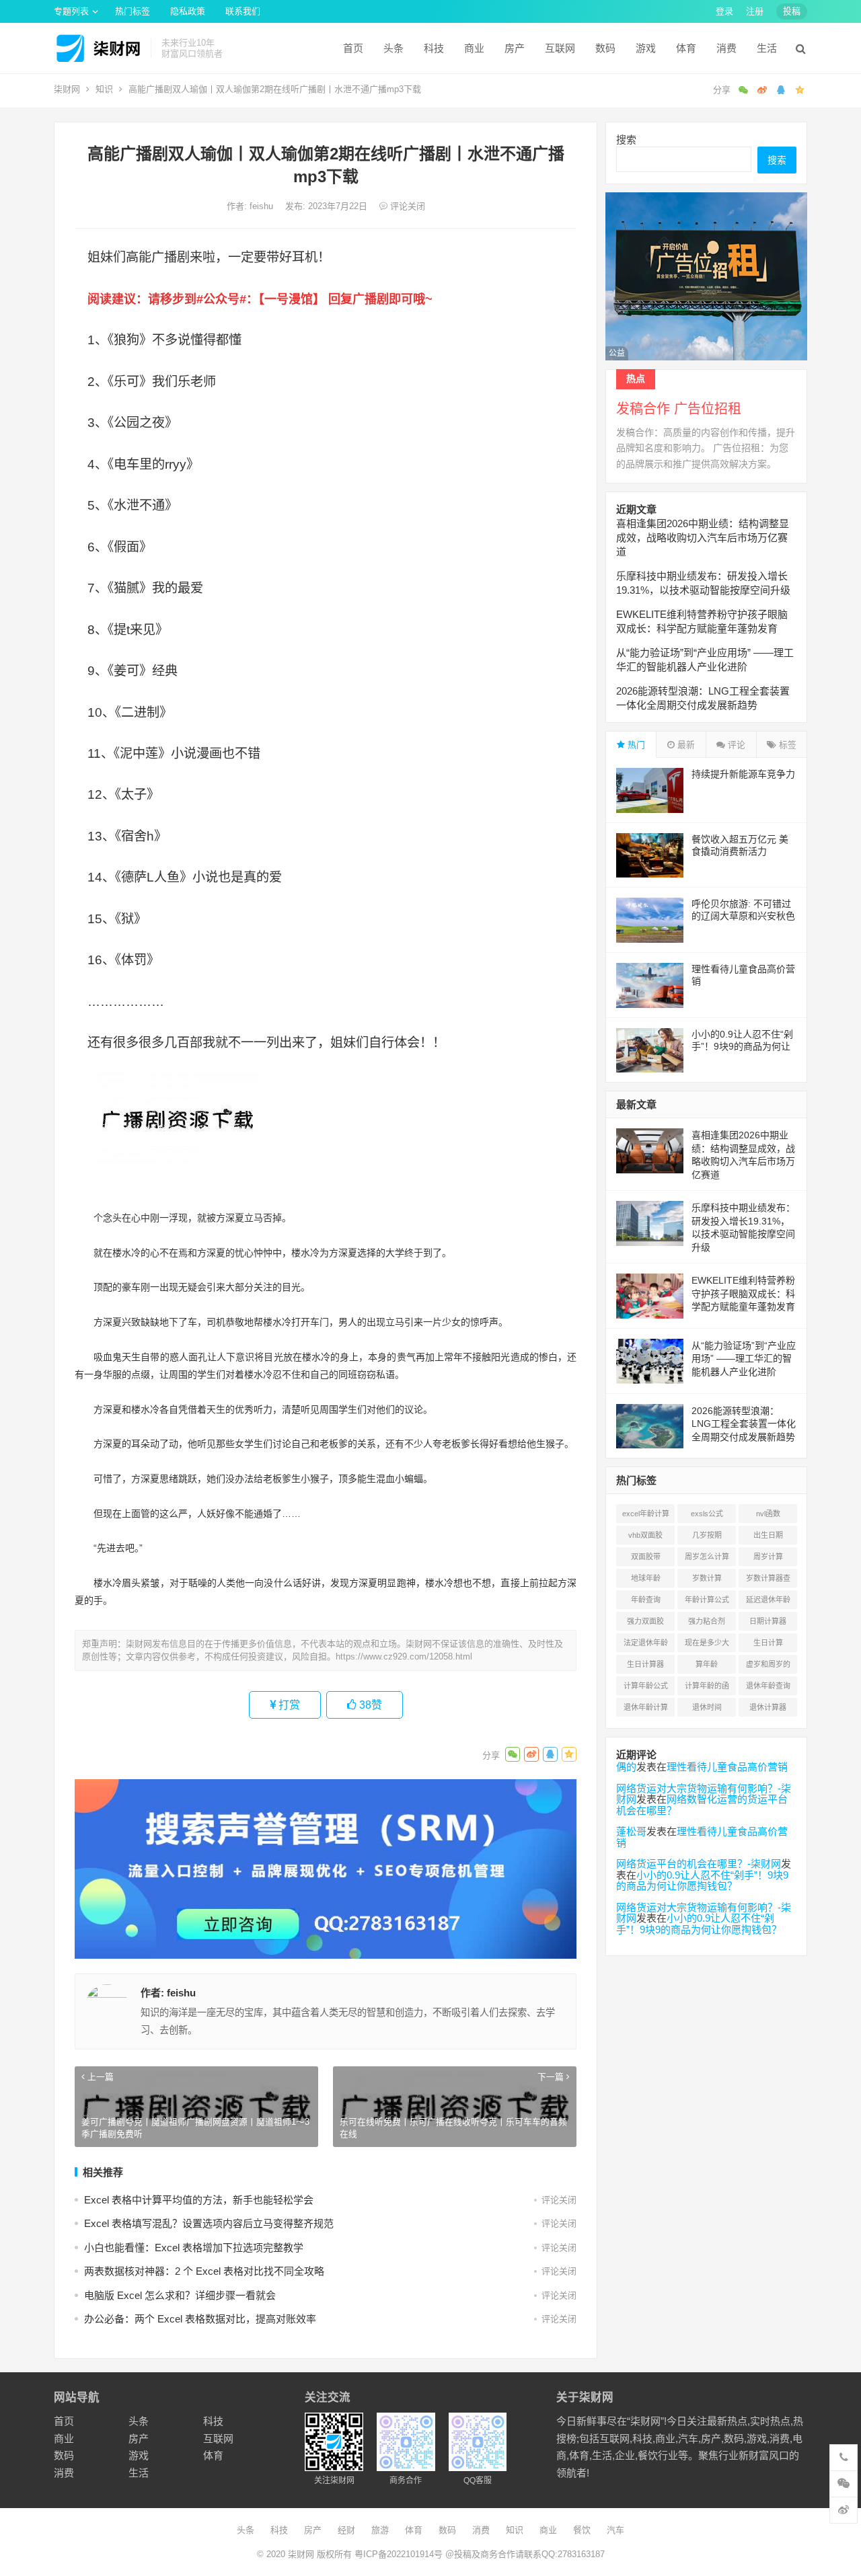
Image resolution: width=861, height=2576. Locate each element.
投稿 (792, 11)
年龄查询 (646, 1600)
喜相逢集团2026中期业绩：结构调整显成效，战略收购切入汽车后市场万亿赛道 (703, 538)
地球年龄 (646, 1578)
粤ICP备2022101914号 (399, 2554)
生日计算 (768, 1643)
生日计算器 (645, 1664)
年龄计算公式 (707, 1600)
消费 (726, 48)
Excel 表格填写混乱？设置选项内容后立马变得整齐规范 (209, 2223)
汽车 (615, 2530)
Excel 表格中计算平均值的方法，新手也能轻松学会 (199, 2200)
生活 (767, 48)
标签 (786, 745)
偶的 (626, 1767)
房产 (515, 48)
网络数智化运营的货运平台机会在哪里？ (702, 1805)
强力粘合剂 (707, 1621)
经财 (346, 2530)
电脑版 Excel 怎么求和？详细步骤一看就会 (180, 2295)
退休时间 (707, 1707)
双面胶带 (646, 1557)
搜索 (626, 140)
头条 (394, 48)
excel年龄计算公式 (646, 1516)
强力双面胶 (645, 1621)
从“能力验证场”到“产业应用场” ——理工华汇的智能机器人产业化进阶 (744, 1359)
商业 (474, 48)
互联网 (560, 48)
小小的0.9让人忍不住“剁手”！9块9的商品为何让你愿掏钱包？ (742, 1046)
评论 (735, 745)
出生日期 (768, 1535)
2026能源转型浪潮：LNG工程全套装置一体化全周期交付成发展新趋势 (744, 1424)
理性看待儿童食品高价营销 (727, 1767)
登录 (724, 11)
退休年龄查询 (768, 1686)
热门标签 (133, 11)
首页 (353, 48)
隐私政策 (188, 11)
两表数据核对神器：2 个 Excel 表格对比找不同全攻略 (204, 2271)
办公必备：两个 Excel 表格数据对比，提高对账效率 (200, 2319)
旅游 (380, 2530)
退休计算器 (768, 1707)
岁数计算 (707, 1578)
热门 (635, 745)
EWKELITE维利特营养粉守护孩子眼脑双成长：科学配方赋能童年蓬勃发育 (743, 1293)
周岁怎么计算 (707, 1557)
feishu (263, 206)
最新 (685, 745)
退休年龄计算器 (646, 1710)
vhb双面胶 (645, 1535)
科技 (434, 48)
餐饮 (582, 2530)
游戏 (646, 48)
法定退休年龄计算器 (646, 1645)
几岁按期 (707, 1535)
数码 (605, 48)
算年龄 (707, 1664)
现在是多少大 (707, 1643)
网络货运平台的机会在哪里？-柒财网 (699, 1864)
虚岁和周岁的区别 (768, 1667)
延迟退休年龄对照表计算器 (768, 1602)
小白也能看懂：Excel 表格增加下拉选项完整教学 (194, 2248)
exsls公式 (707, 1514)
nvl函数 (768, 1514)
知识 (104, 89)
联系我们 (243, 11)
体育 (686, 48)
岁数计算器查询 (768, 1581)
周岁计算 (768, 1557)
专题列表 (71, 11)
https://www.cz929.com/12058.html (404, 1656)
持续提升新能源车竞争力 (743, 774)
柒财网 (67, 89)
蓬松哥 (631, 1831)
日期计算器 (768, 1621)
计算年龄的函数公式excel (707, 1688)
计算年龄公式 (646, 1686)
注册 (755, 11)
